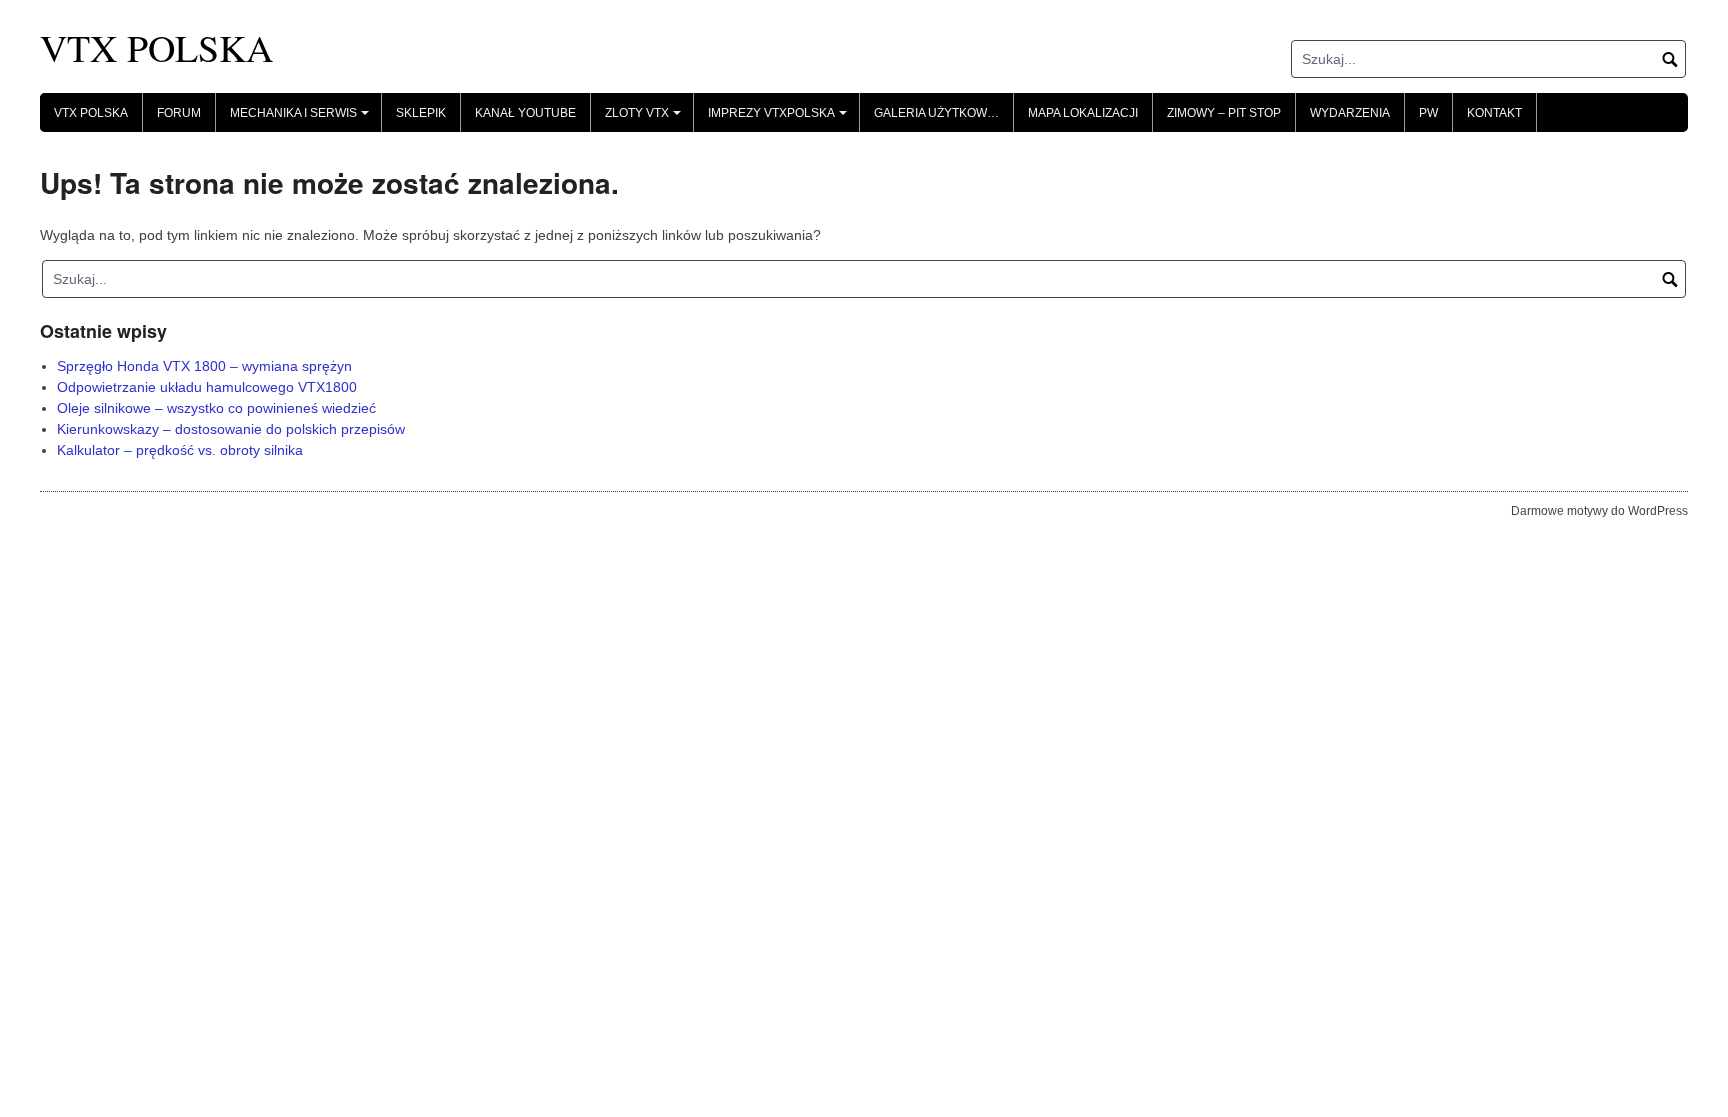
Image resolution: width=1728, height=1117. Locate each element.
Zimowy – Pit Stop (1224, 113)
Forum (179, 113)
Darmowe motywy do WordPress (1599, 511)
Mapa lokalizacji (1083, 113)
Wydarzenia (1350, 113)
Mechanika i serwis (302, 119)
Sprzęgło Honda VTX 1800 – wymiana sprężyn (204, 366)
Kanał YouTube (525, 113)
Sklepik (421, 113)
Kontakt (1494, 113)
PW (1428, 113)
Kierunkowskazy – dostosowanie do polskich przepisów (231, 429)
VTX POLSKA (156, 47)
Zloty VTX (646, 119)
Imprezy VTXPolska (780, 119)
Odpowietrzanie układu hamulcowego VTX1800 (207, 387)
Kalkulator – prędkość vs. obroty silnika (180, 450)
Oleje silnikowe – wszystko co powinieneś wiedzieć (216, 408)
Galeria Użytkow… (936, 113)
